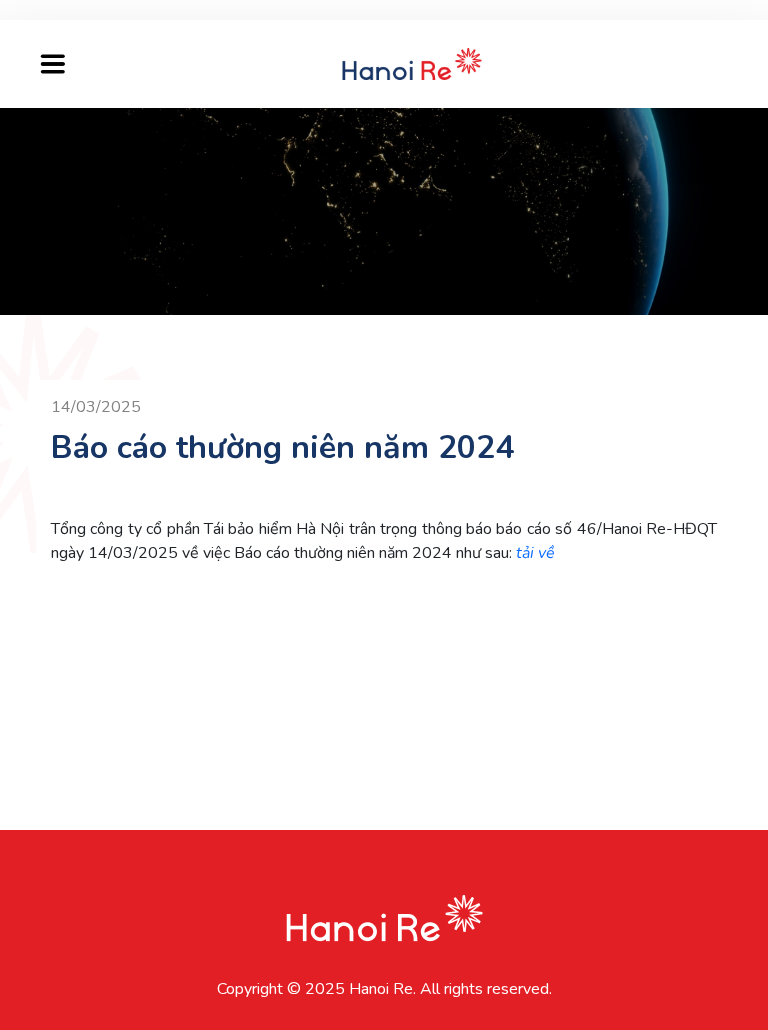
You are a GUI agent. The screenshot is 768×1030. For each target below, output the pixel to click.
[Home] (412, 63)
